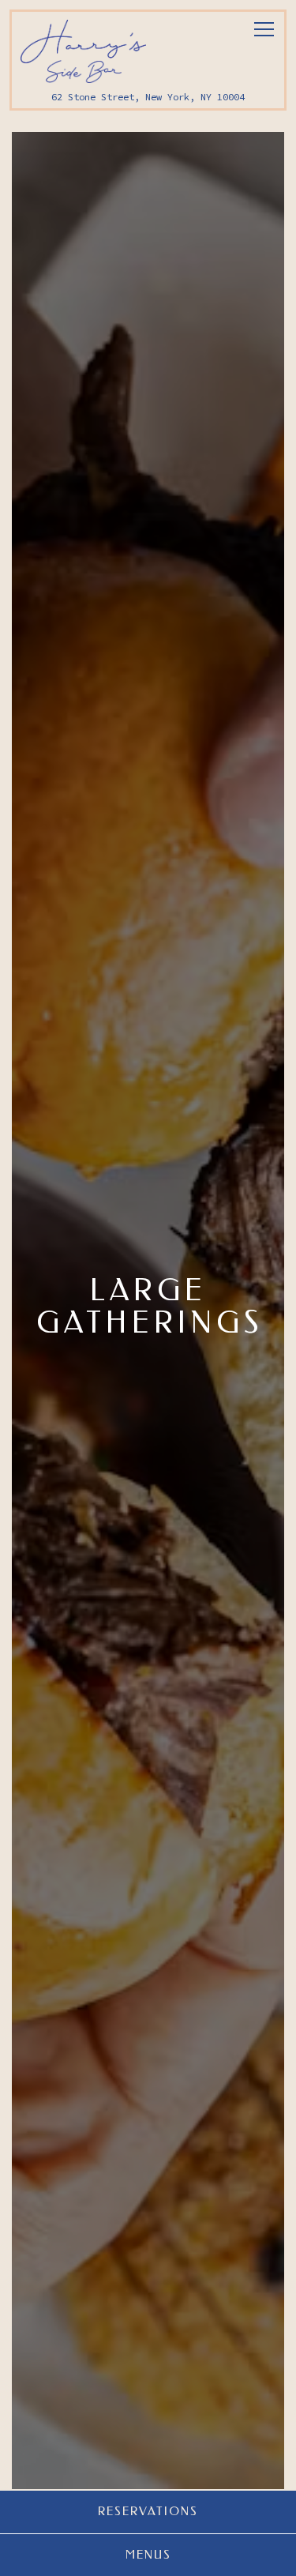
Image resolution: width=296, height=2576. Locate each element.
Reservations (148, 2511)
